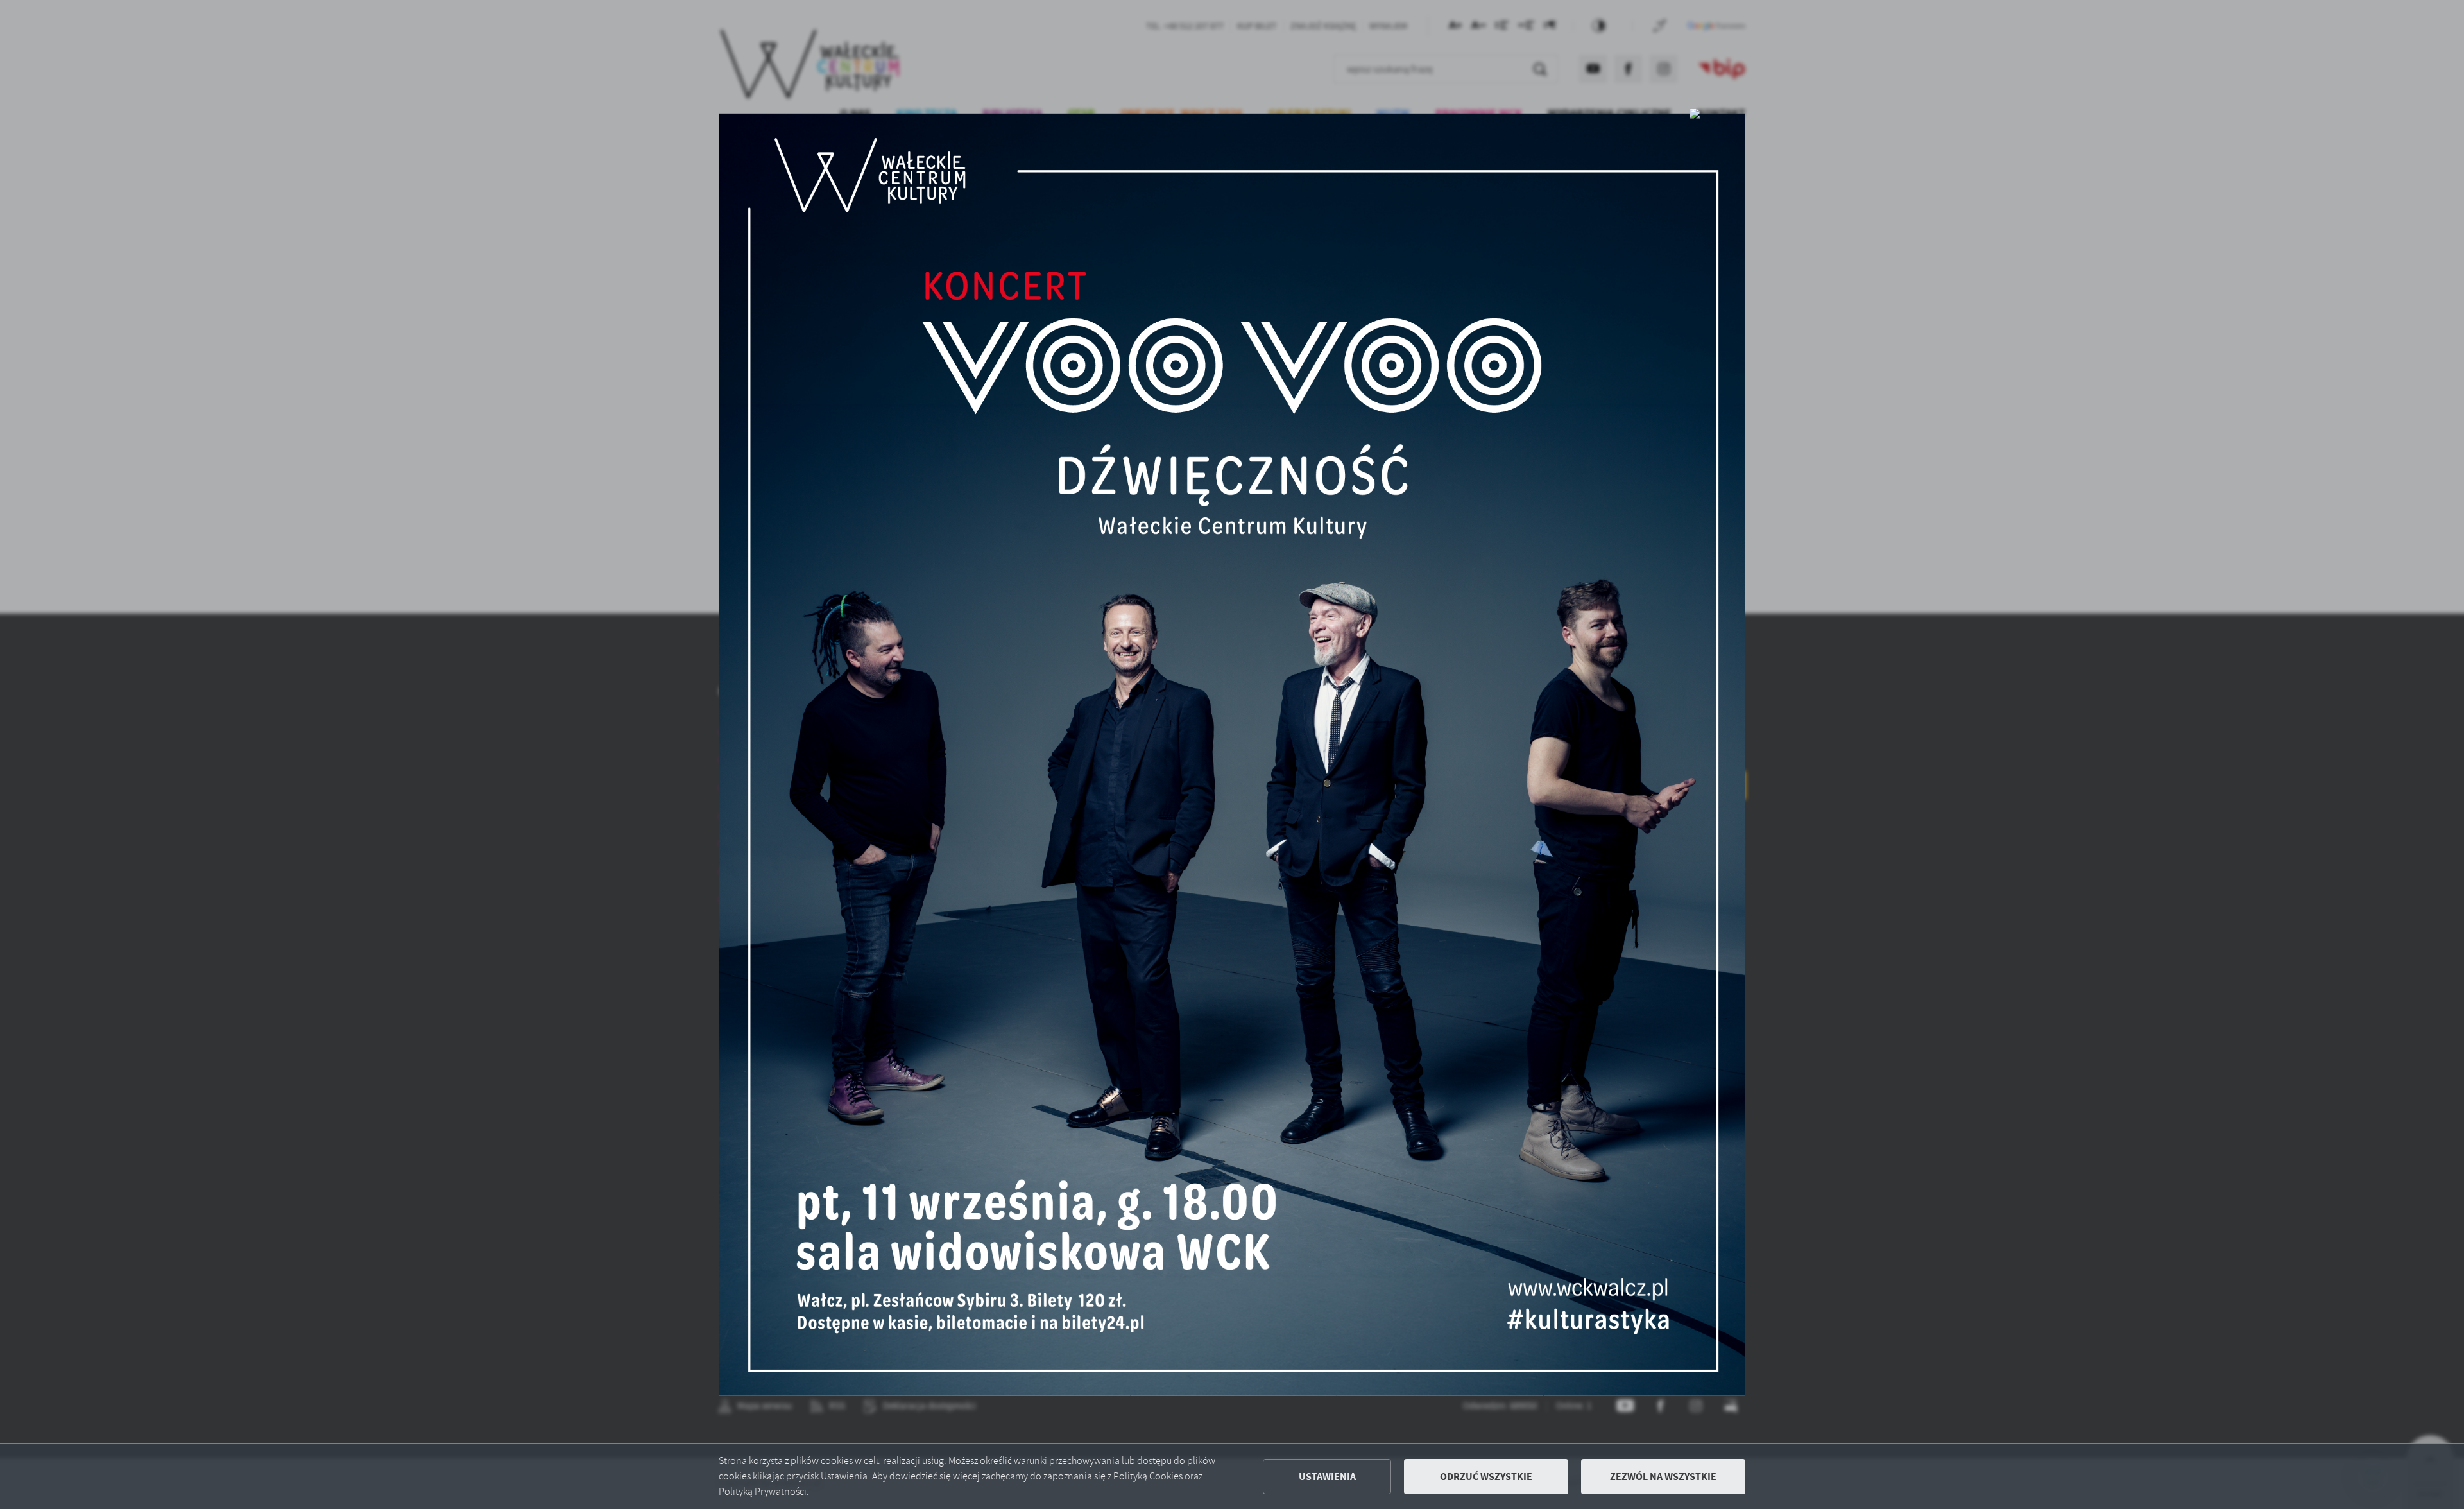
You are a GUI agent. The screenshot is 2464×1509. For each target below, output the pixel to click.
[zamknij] (1695, 113)
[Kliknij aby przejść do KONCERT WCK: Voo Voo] (1232, 754)
